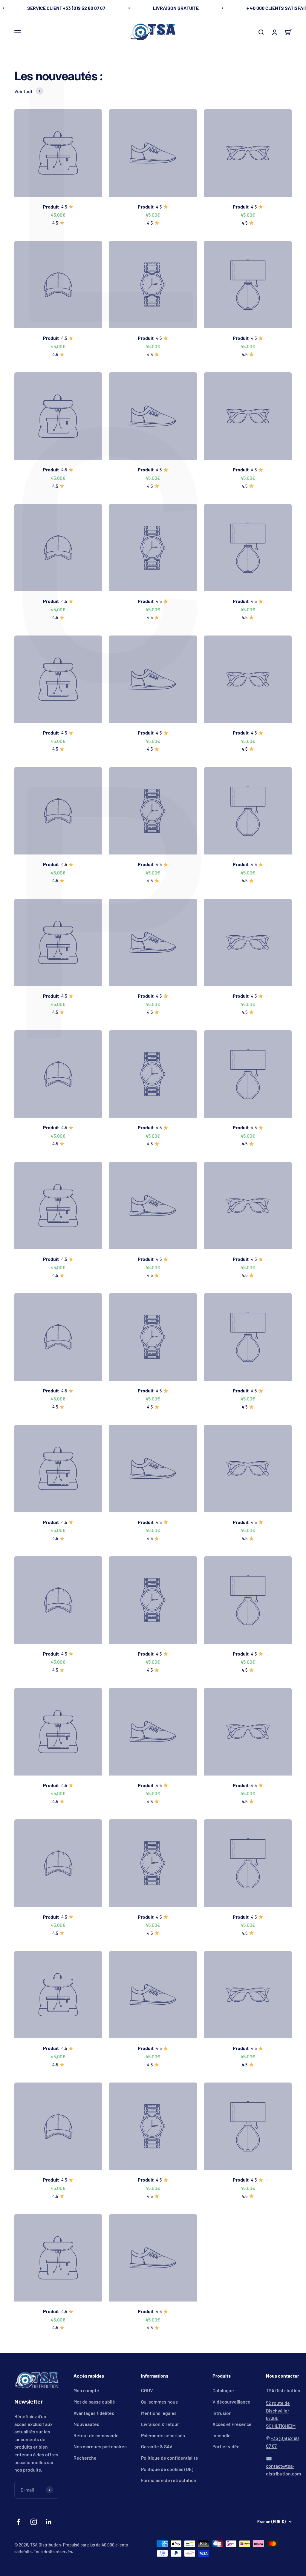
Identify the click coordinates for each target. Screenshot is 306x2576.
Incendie (222, 2435)
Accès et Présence (232, 2424)
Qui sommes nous (159, 2402)
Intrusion (222, 2413)
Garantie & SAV (157, 2446)
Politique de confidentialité (170, 2458)
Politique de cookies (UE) (167, 2469)
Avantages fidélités (94, 2413)
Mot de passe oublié (94, 2402)
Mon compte (86, 2390)
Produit (51, 207)
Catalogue (223, 2390)
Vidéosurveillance (231, 2402)
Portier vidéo (226, 2446)
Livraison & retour (160, 2424)
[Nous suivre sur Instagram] (34, 2522)
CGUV (147, 2390)
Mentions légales (159, 2413)
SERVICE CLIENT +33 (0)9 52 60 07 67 (66, 8)
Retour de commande (96, 2435)
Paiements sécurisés (163, 2435)
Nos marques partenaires (100, 2446)
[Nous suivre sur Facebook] (18, 2522)
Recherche (85, 2458)
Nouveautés (86, 2424)
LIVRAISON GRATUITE (176, 8)
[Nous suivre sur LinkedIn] (49, 2522)
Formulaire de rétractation (169, 2480)
